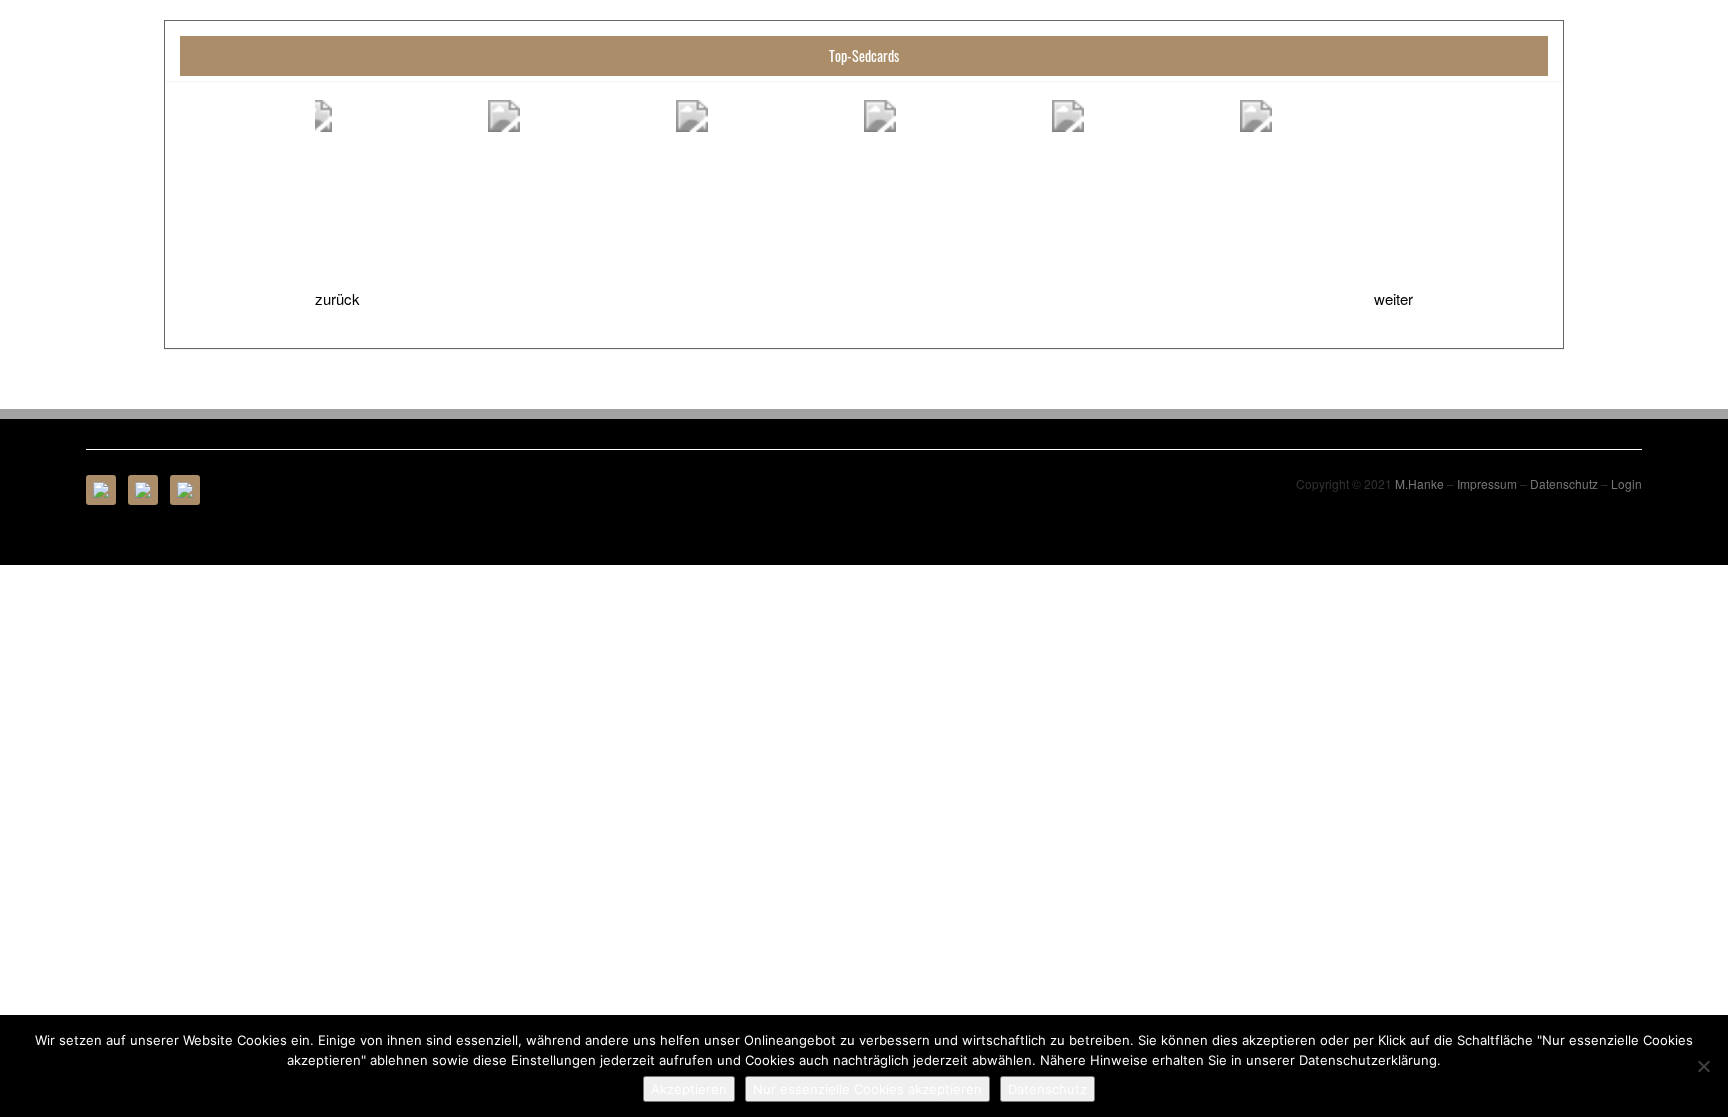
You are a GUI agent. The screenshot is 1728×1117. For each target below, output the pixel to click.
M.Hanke (1419, 483)
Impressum (1487, 483)
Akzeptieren (689, 1089)
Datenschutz (1564, 483)
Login (1626, 483)
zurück (337, 298)
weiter (1393, 298)
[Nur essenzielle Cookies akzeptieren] (1703, 1066)
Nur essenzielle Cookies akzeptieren (867, 1089)
